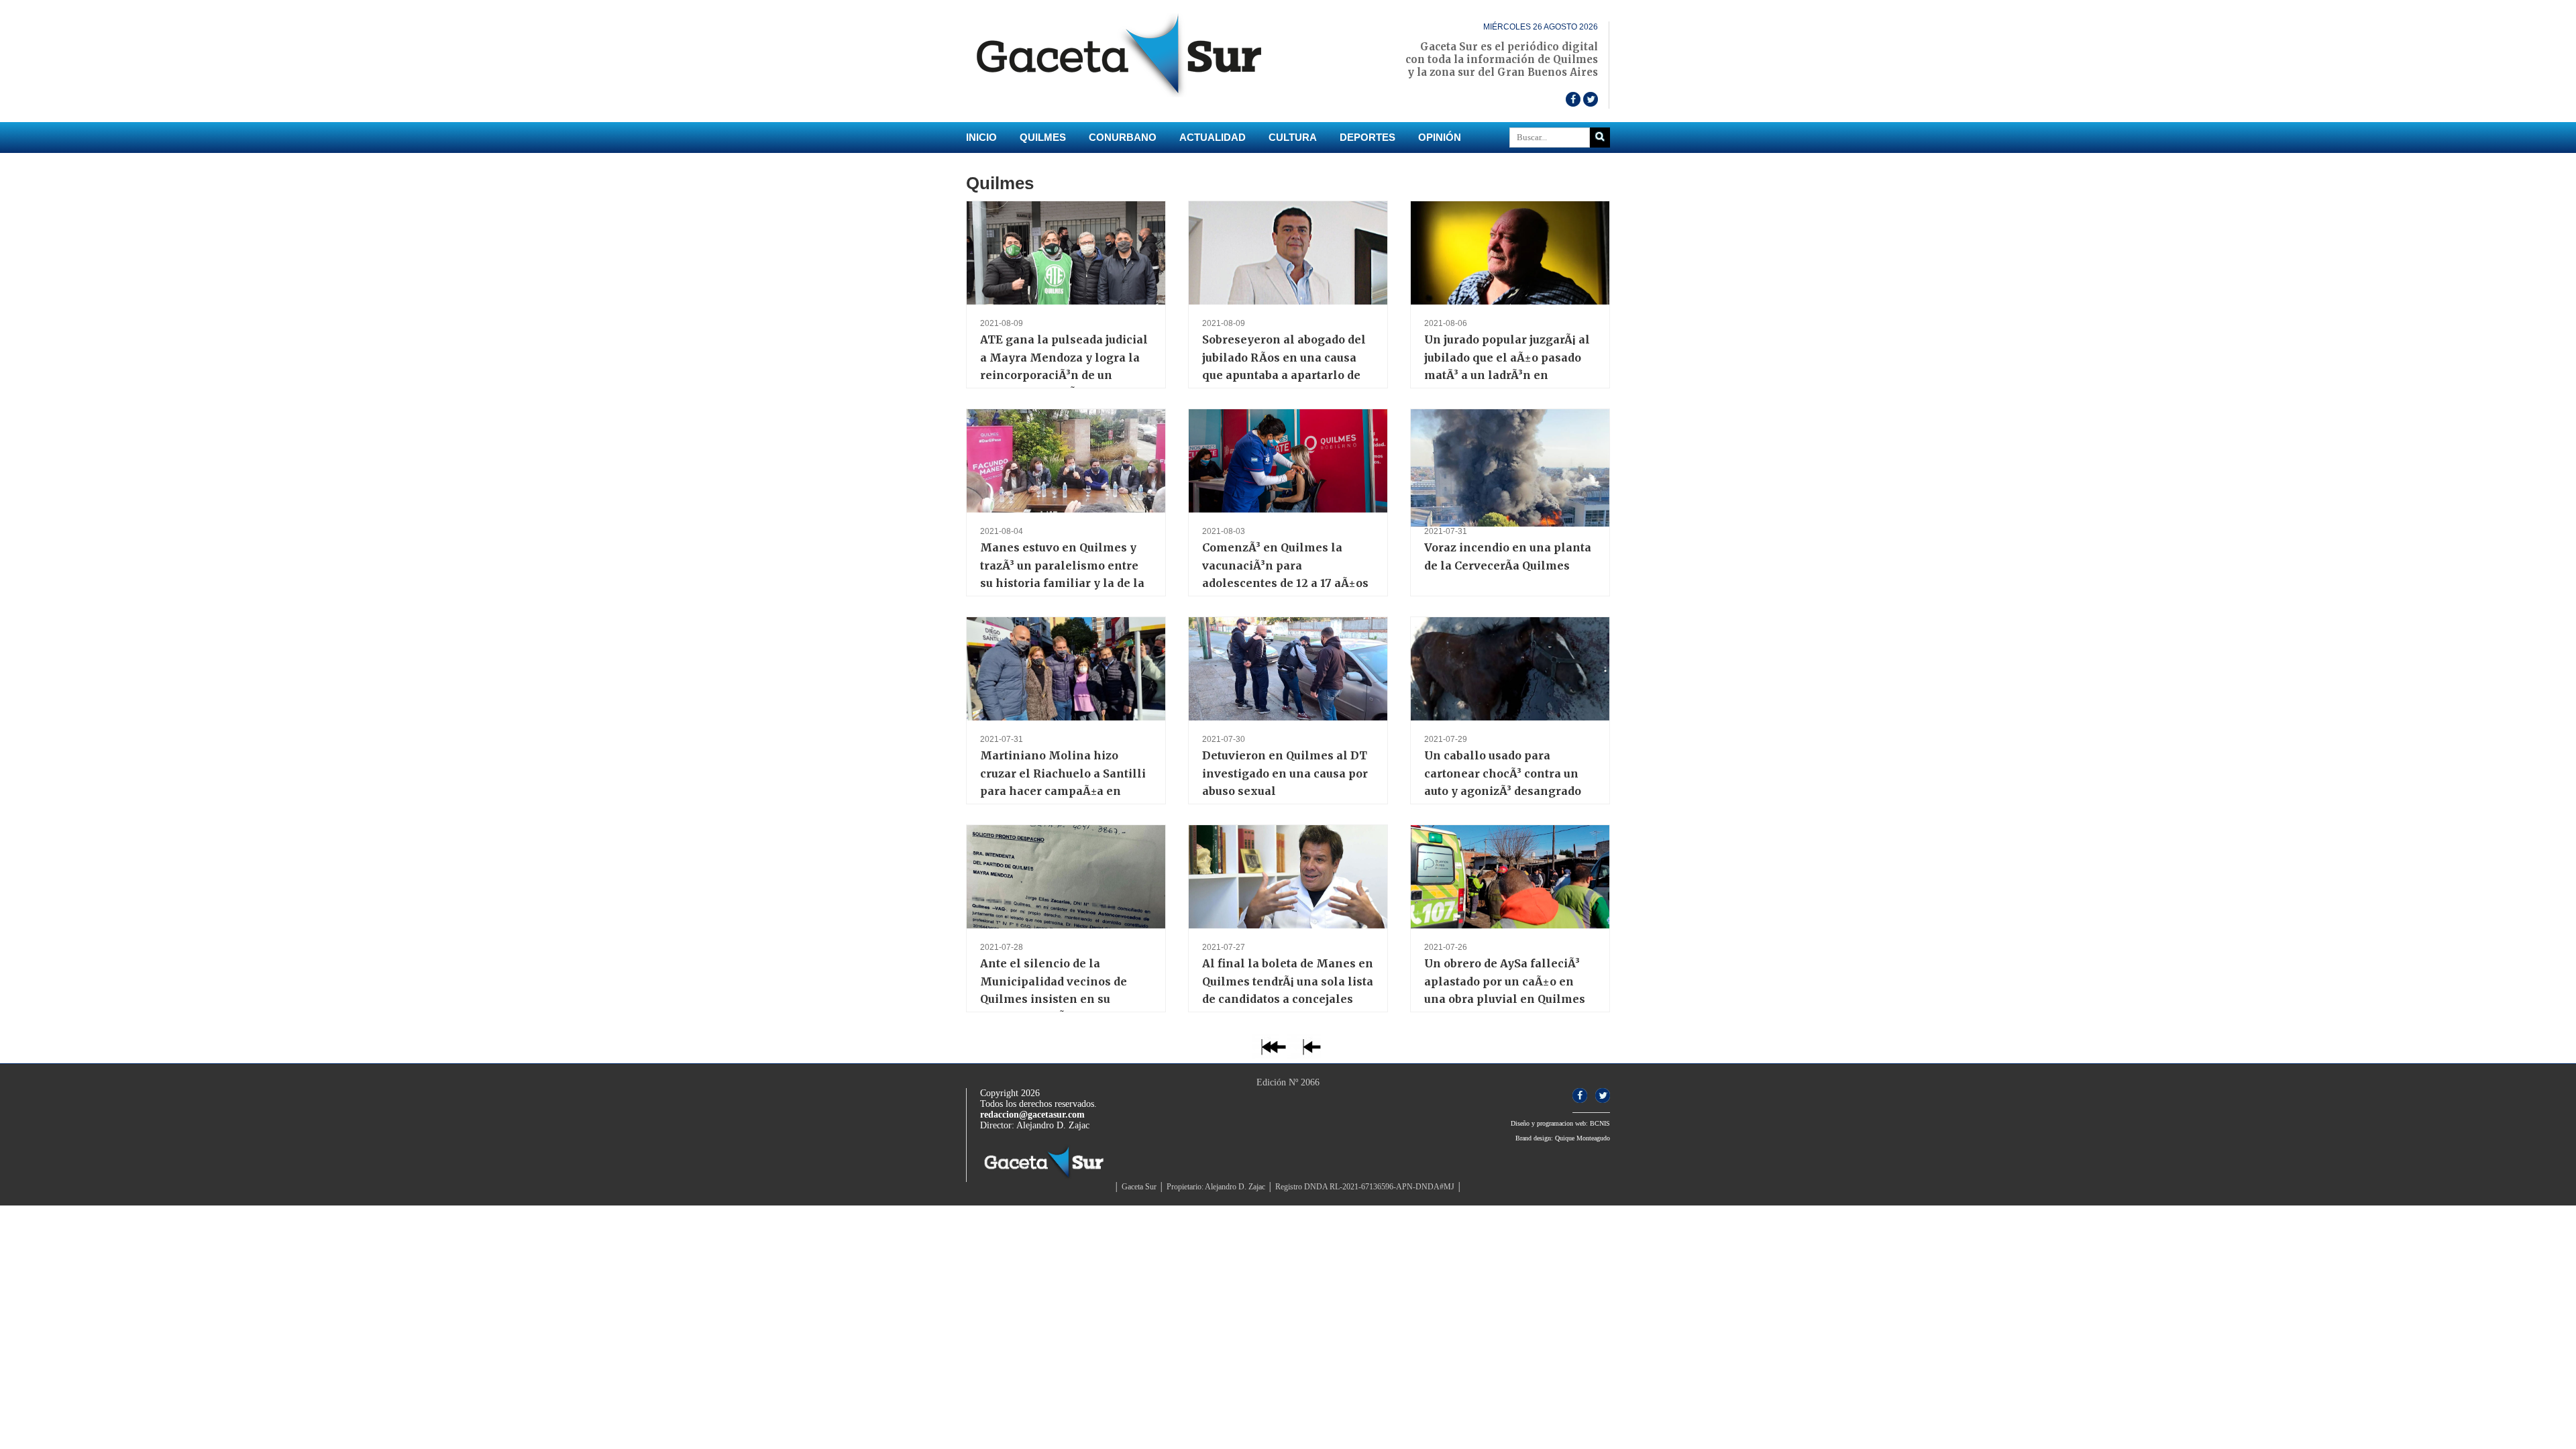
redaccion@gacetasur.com (1032, 1115)
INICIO (981, 137)
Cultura (1293, 137)
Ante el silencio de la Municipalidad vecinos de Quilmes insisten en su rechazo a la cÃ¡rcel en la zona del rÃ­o (1054, 999)
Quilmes (1043, 137)
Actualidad (1213, 137)
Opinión (1440, 137)
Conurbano (1123, 137)
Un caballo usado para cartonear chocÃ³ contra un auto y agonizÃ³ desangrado (1503, 773)
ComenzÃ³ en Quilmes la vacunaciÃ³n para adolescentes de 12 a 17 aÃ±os (1285, 565)
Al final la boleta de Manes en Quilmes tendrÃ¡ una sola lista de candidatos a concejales (1288, 981)
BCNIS (1600, 1123)
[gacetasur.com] (1127, 94)
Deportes (1367, 137)
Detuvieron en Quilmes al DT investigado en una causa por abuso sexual (1285, 773)
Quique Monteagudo (1582, 1138)
